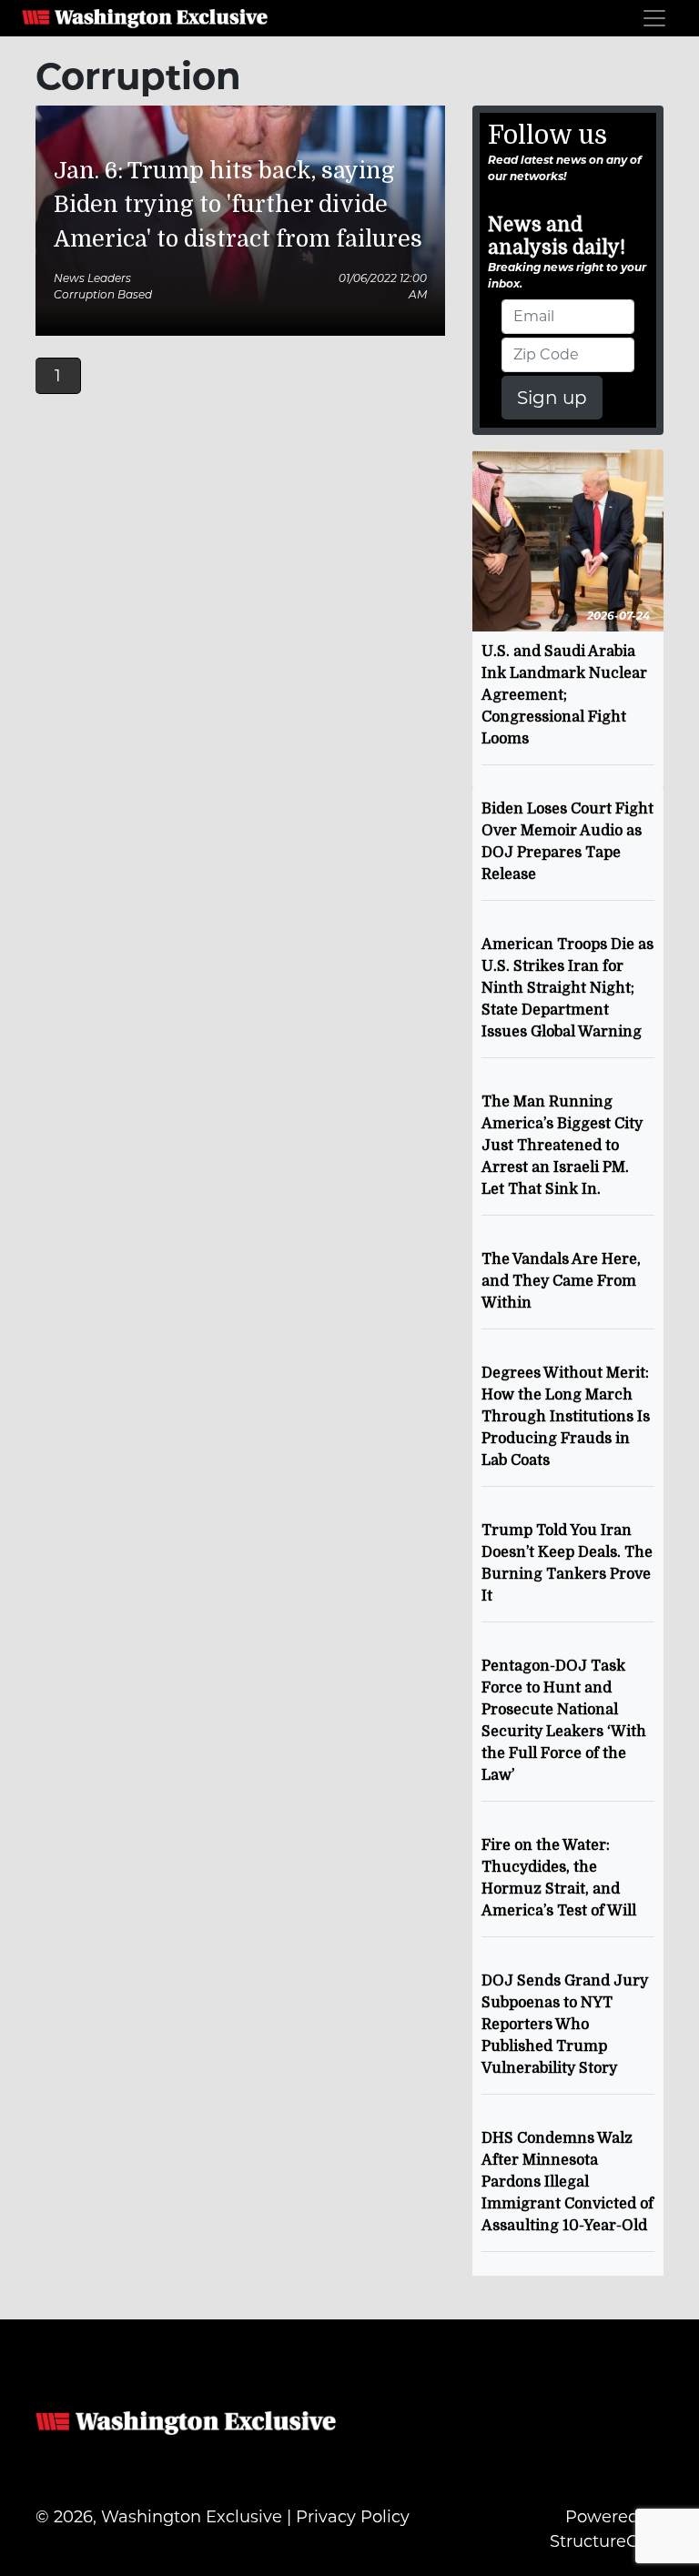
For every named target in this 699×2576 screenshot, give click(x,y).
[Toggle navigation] (654, 18)
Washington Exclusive (145, 18)
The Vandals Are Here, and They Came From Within (561, 1281)
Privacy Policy (353, 2517)
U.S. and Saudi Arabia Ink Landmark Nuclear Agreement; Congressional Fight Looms (564, 695)
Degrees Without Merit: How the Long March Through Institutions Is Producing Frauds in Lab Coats (566, 1417)
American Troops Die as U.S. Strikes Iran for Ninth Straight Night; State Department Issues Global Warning (567, 988)
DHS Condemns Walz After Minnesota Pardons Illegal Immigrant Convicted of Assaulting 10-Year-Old (567, 2182)
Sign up (552, 398)
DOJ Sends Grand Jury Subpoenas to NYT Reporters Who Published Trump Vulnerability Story (565, 2025)
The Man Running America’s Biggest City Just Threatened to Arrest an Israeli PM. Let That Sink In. (562, 1146)
